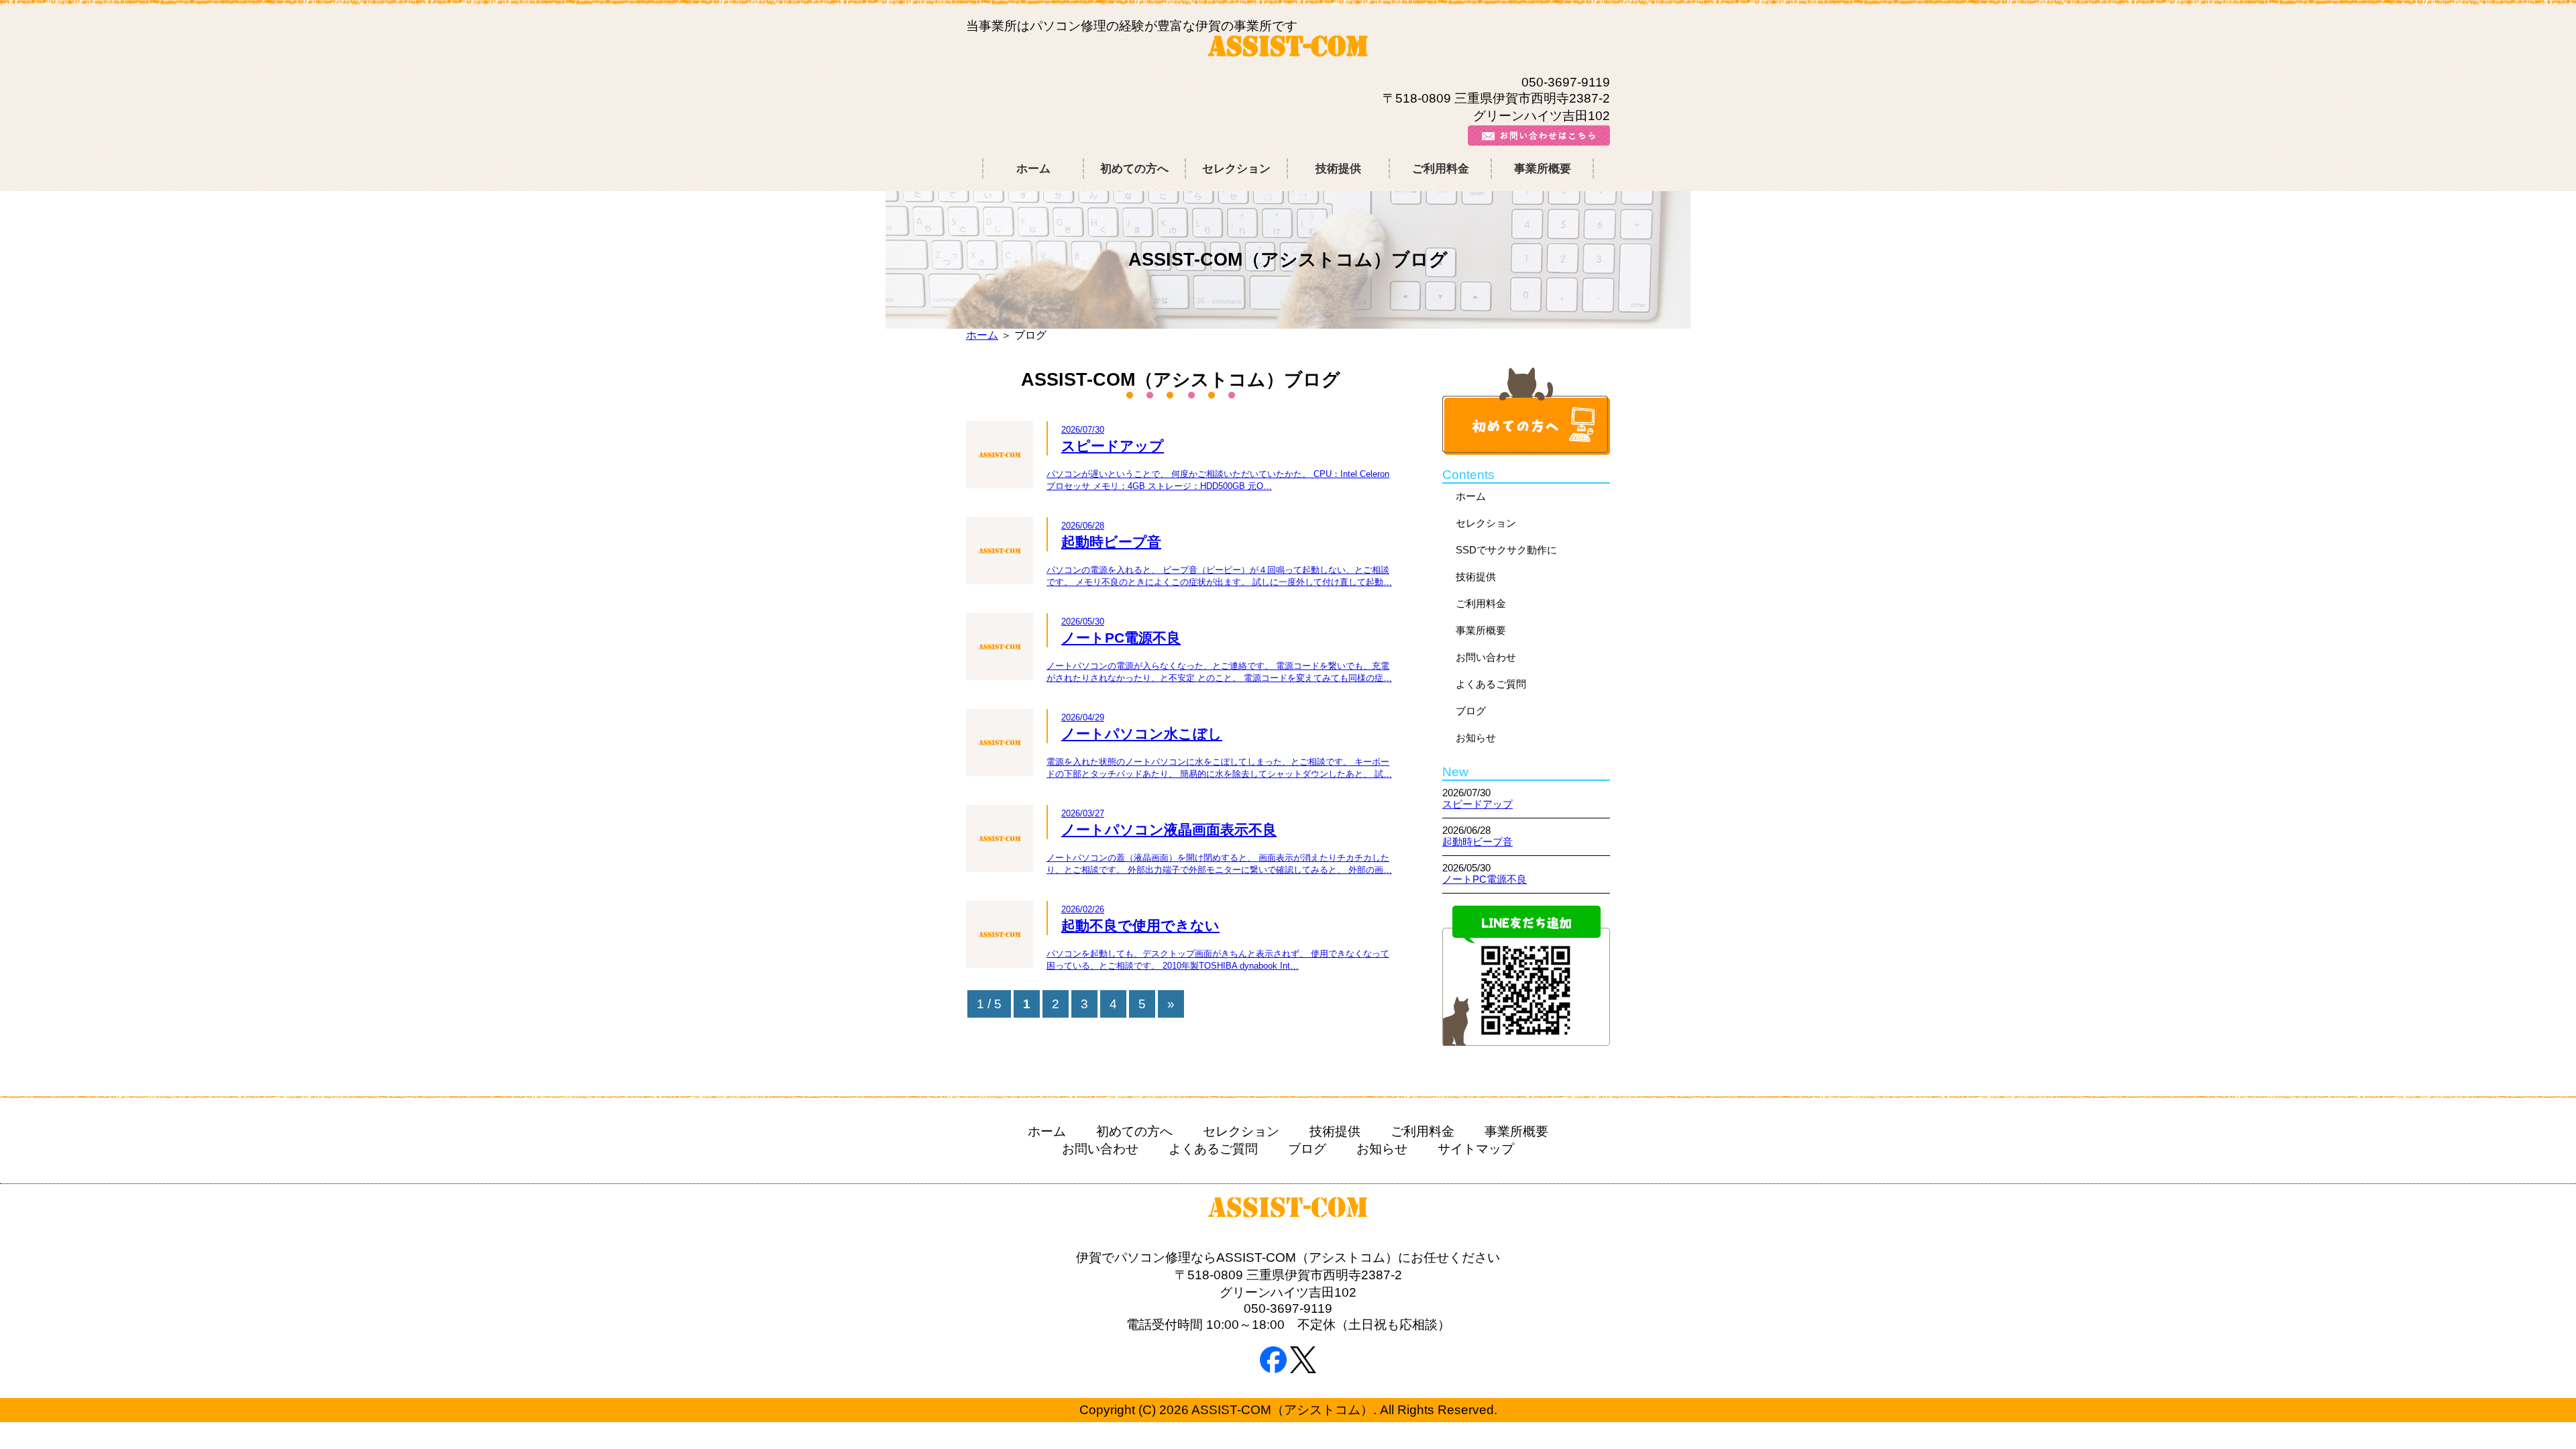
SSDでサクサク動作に (1506, 550)
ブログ (1471, 711)
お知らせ (1476, 738)
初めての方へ (1134, 168)
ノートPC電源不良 (1485, 879)
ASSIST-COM (1288, 49)
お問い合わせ (1486, 657)
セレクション (1236, 168)
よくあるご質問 (1491, 684)
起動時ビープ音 (1478, 842)
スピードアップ (1478, 804)
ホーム (1033, 168)
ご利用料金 (1441, 168)
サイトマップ (1476, 1149)
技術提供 (1338, 168)
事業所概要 (1543, 168)
